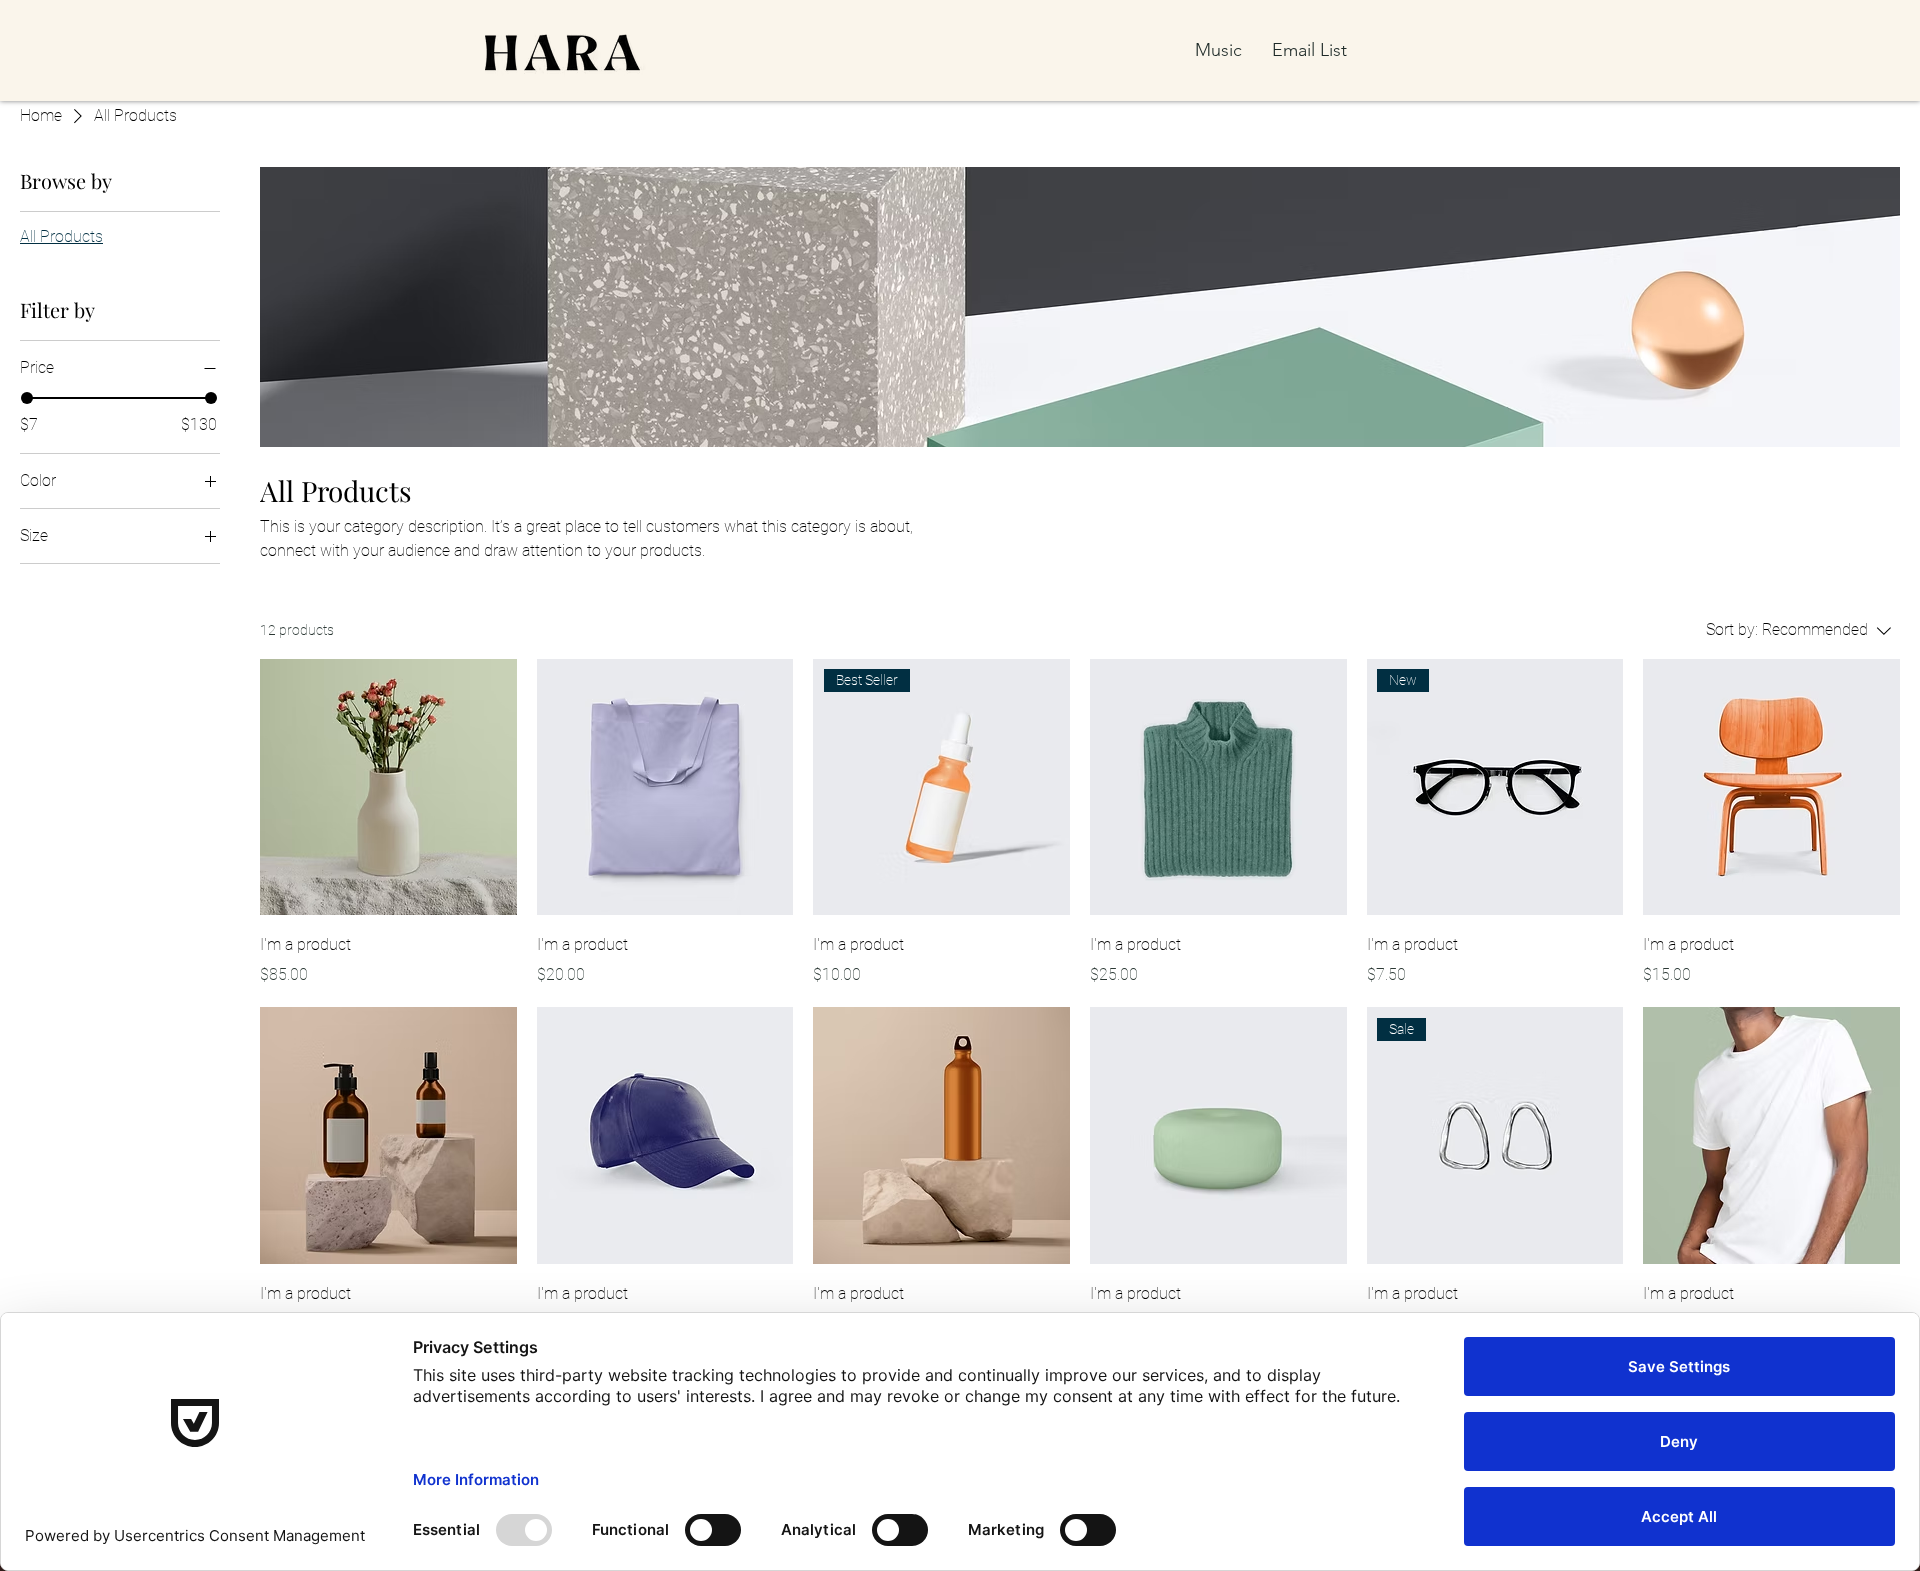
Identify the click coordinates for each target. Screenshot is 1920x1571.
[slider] (27, 398)
